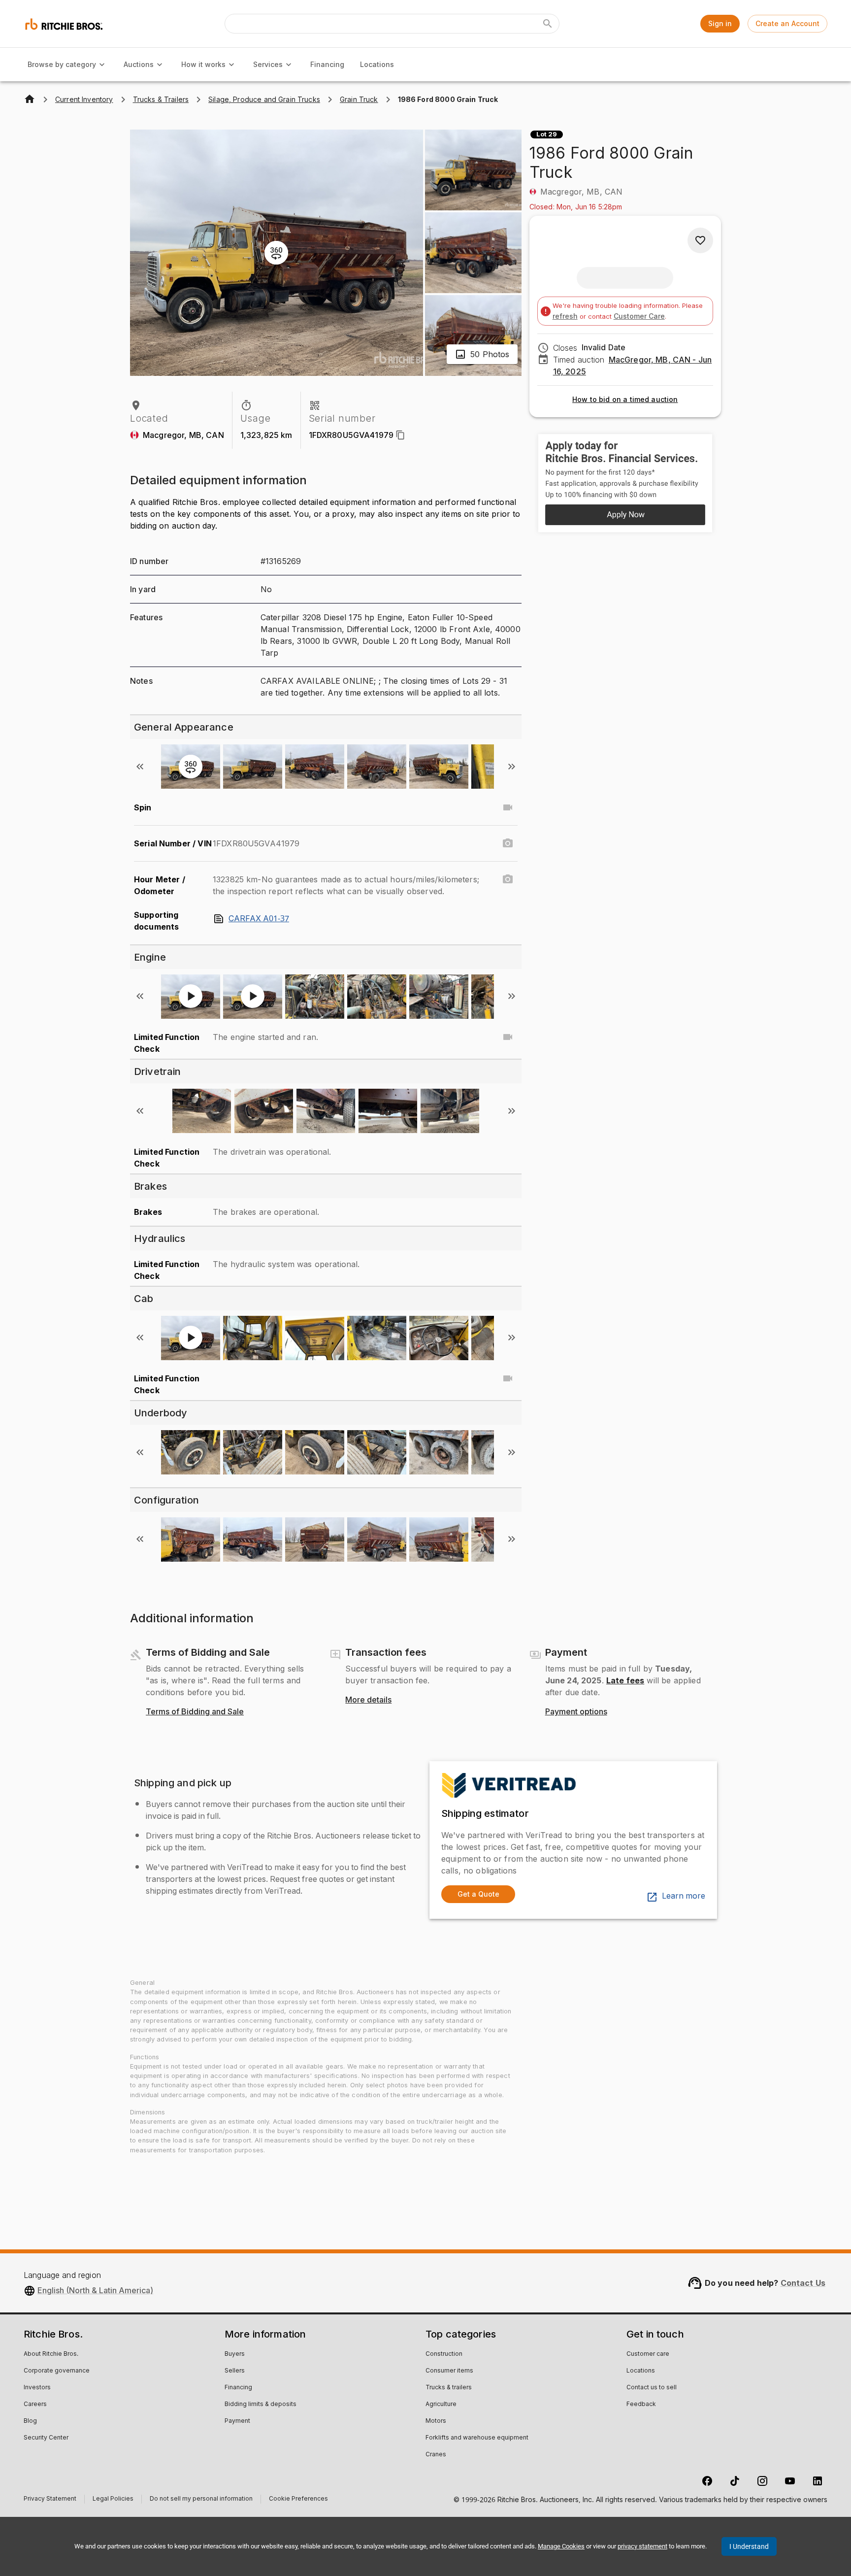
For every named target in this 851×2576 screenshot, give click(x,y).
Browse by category (62, 64)
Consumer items (449, 2371)
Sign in (720, 23)
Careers (35, 2405)
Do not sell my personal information (201, 2500)
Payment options (576, 1712)
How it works (203, 64)
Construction (444, 2354)
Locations (377, 64)
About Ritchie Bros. (51, 2354)
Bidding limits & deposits (261, 2405)
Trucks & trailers (449, 2388)
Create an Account (787, 23)
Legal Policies (113, 2500)
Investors (37, 2388)
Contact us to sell (652, 2388)
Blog (30, 2421)
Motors (436, 2421)
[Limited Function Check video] (508, 1037)
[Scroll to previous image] (140, 767)
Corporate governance (57, 2371)
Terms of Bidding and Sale (195, 1712)
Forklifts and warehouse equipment (477, 2438)
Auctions (139, 64)
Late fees (625, 1680)
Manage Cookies (561, 2546)
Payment (237, 2421)
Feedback (641, 2405)
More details (368, 1700)
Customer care (648, 2354)
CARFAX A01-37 (259, 919)
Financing (327, 64)
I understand (749, 2546)
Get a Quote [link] (478, 1894)
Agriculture (441, 2405)
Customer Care (639, 316)
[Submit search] (548, 24)
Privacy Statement (50, 2500)
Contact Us (803, 2283)
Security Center (46, 2438)
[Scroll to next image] (512, 767)
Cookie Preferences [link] (298, 2499)
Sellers (235, 2371)
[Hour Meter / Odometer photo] (508, 879)
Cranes (436, 2455)
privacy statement (642, 2546)
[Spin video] (508, 807)
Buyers (235, 2354)
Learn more (684, 1896)
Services (268, 64)
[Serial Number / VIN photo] (508, 843)
